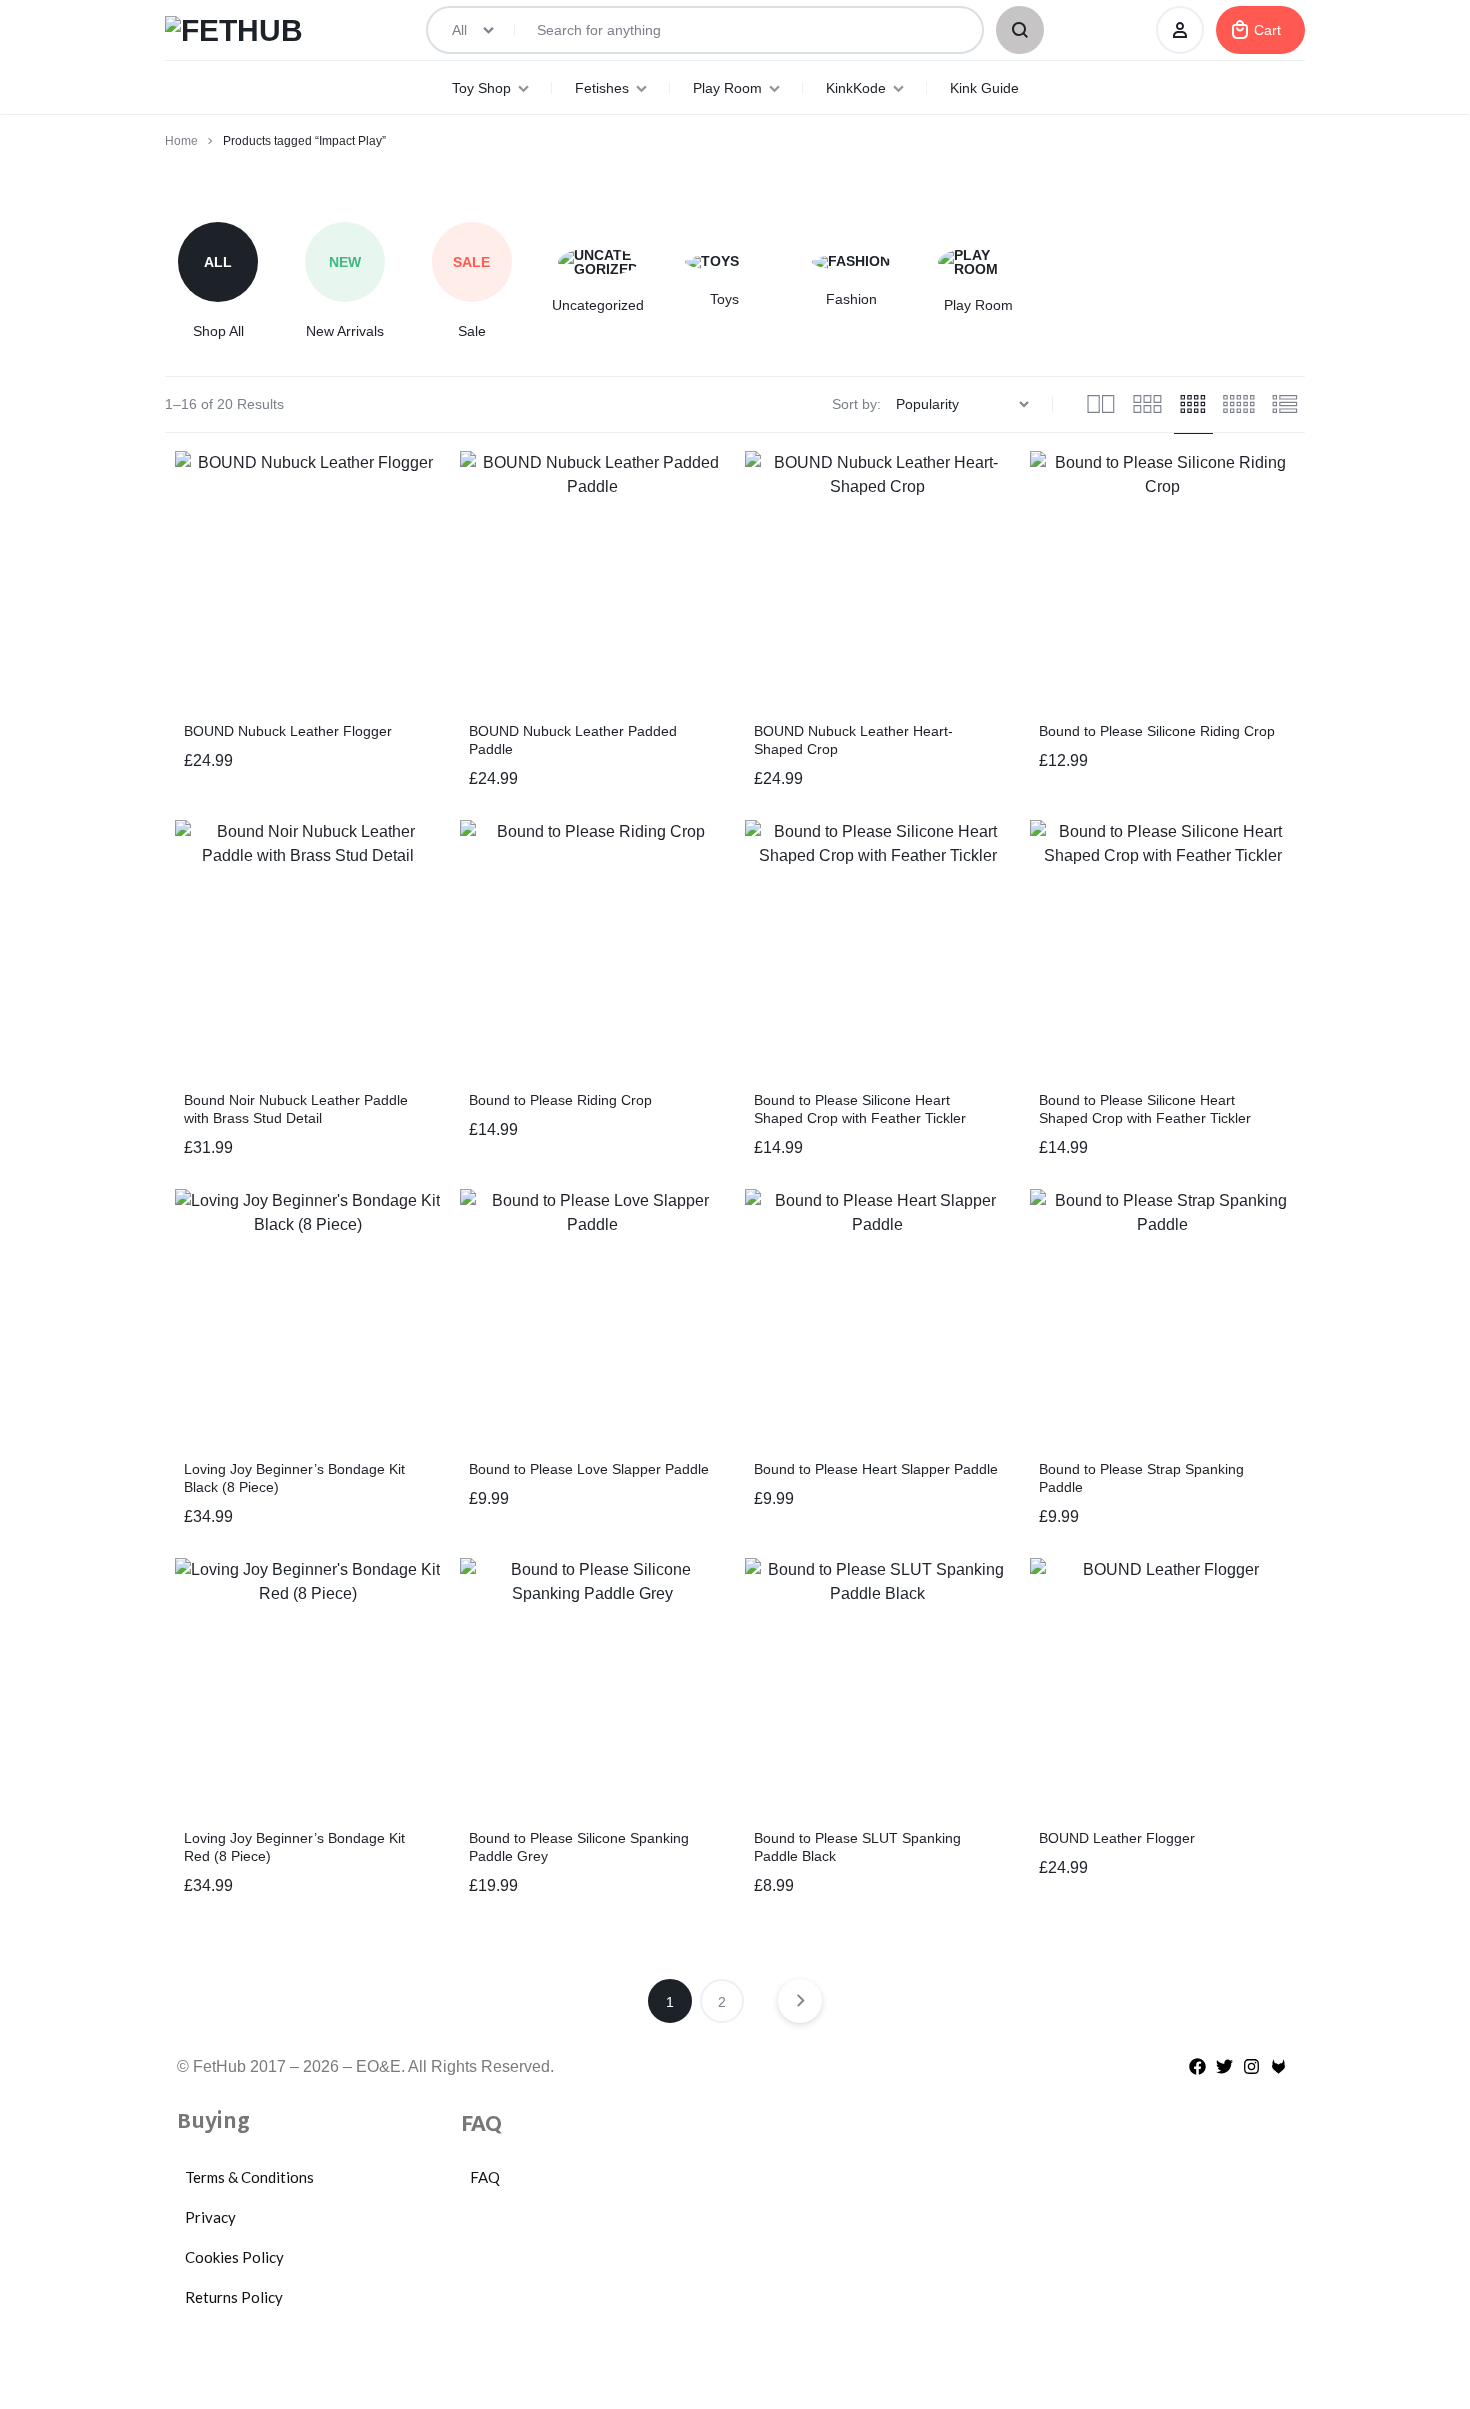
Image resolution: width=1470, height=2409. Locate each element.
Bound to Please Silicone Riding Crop (1157, 731)
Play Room (727, 88)
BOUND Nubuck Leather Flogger (288, 731)
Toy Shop (481, 88)
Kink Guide (984, 88)
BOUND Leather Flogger (1117, 1838)
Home (181, 141)
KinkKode (856, 88)
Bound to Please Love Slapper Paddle (589, 1469)
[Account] (1180, 30)
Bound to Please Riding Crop (560, 1100)
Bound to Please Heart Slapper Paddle (876, 1469)
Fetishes (602, 88)
